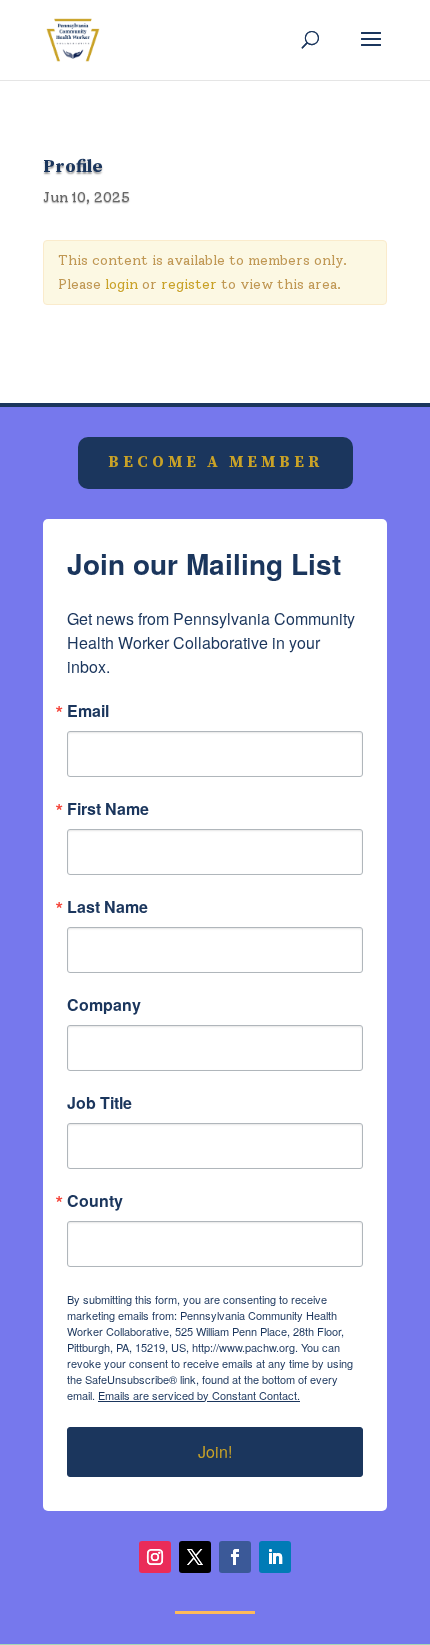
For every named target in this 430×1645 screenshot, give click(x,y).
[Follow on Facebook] (235, 1557)
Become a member (215, 462)
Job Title (99, 1103)
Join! (215, 1451)
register (189, 284)
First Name (108, 809)
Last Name (107, 907)
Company (104, 1005)
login (121, 284)
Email (88, 711)
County (95, 1201)
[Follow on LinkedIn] (275, 1557)
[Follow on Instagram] (155, 1557)
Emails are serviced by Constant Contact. (199, 1395)
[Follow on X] (195, 1557)
